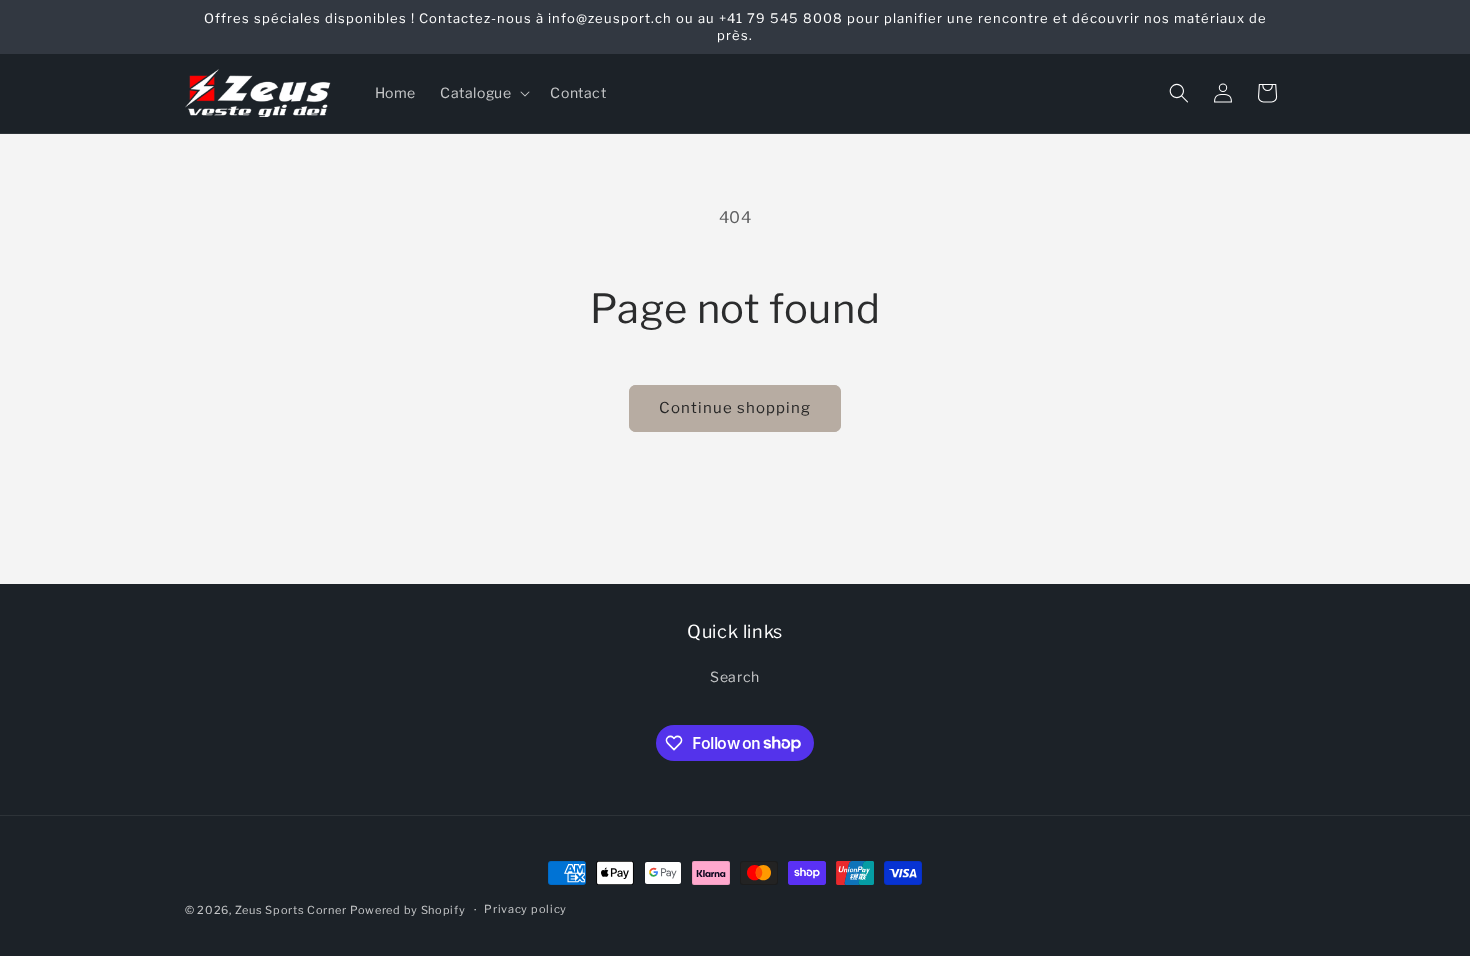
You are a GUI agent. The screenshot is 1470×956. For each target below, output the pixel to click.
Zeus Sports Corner (291, 910)
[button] (483, 93)
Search (735, 676)
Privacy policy (525, 909)
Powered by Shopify (408, 910)
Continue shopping (735, 408)
